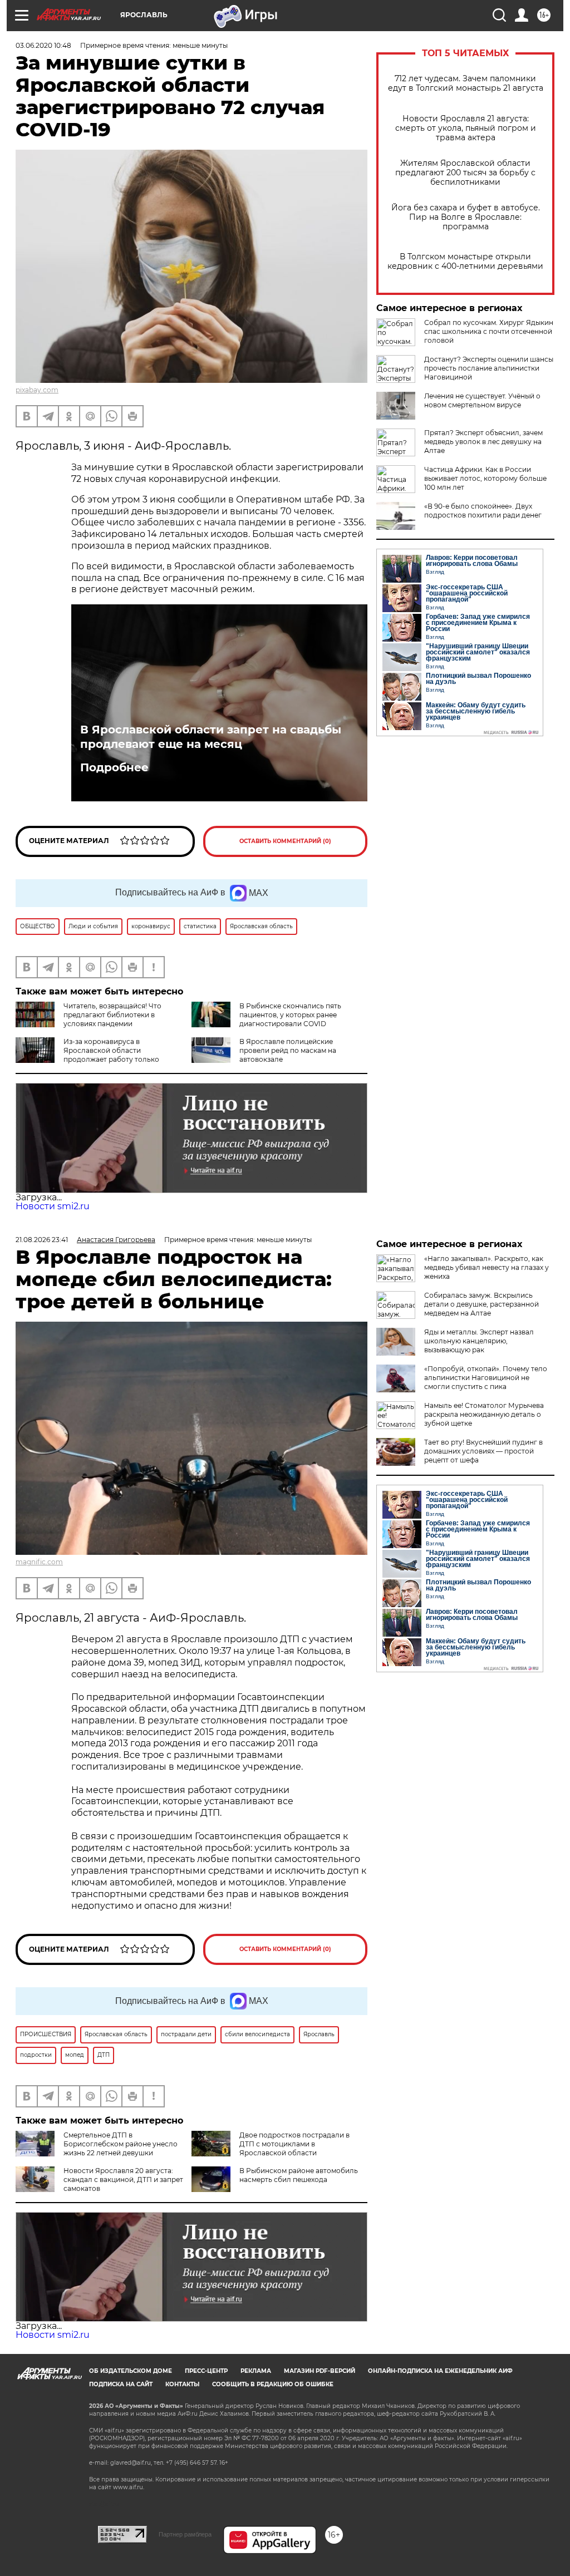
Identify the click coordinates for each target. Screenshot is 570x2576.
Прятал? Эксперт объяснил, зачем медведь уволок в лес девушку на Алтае (483, 442)
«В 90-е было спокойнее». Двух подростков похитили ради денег (483, 511)
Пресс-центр (206, 2371)
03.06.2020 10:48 (43, 45)
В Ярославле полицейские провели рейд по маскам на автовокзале (288, 1050)
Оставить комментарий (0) (285, 841)
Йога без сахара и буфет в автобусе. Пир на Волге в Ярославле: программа (466, 217)
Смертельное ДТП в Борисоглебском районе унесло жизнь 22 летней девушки (121, 2144)
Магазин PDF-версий (320, 2371)
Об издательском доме (131, 2371)
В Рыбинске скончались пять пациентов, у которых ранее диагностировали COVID (290, 1015)
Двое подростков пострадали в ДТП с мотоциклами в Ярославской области (294, 2144)
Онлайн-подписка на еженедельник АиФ (440, 2371)
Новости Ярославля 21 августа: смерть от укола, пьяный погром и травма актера (466, 128)
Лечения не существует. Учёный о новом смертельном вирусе (482, 400)
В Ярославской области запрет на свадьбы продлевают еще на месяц (211, 737)
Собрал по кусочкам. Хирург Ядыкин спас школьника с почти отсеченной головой (489, 331)
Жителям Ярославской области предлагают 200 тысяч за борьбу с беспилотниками (465, 173)
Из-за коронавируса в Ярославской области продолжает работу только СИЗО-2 (87, 1055)
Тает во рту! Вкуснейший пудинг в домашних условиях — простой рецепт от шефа (483, 1451)
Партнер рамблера (185, 2534)
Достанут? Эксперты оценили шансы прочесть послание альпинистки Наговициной (489, 368)
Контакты (182, 2384)
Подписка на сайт (121, 2384)
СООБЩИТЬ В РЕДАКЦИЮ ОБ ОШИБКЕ (273, 2384)
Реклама (256, 2371)
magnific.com (39, 1562)
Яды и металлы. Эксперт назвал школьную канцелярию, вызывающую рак (479, 1341)
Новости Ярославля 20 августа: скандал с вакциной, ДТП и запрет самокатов (123, 2179)
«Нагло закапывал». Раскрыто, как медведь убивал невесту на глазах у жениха (487, 1267)
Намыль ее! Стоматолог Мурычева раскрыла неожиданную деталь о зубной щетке (484, 1414)
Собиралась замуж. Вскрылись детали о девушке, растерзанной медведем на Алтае (481, 1304)
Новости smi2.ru (53, 1206)
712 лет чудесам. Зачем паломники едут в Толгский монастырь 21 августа (466, 83)
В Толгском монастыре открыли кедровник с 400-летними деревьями (465, 262)
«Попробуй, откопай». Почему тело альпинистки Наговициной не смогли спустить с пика (486, 1378)
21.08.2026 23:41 (42, 1240)
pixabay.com (37, 390)
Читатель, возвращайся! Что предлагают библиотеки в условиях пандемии (112, 1015)
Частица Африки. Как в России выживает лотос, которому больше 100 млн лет (485, 478)
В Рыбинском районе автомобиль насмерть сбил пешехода (299, 2175)
